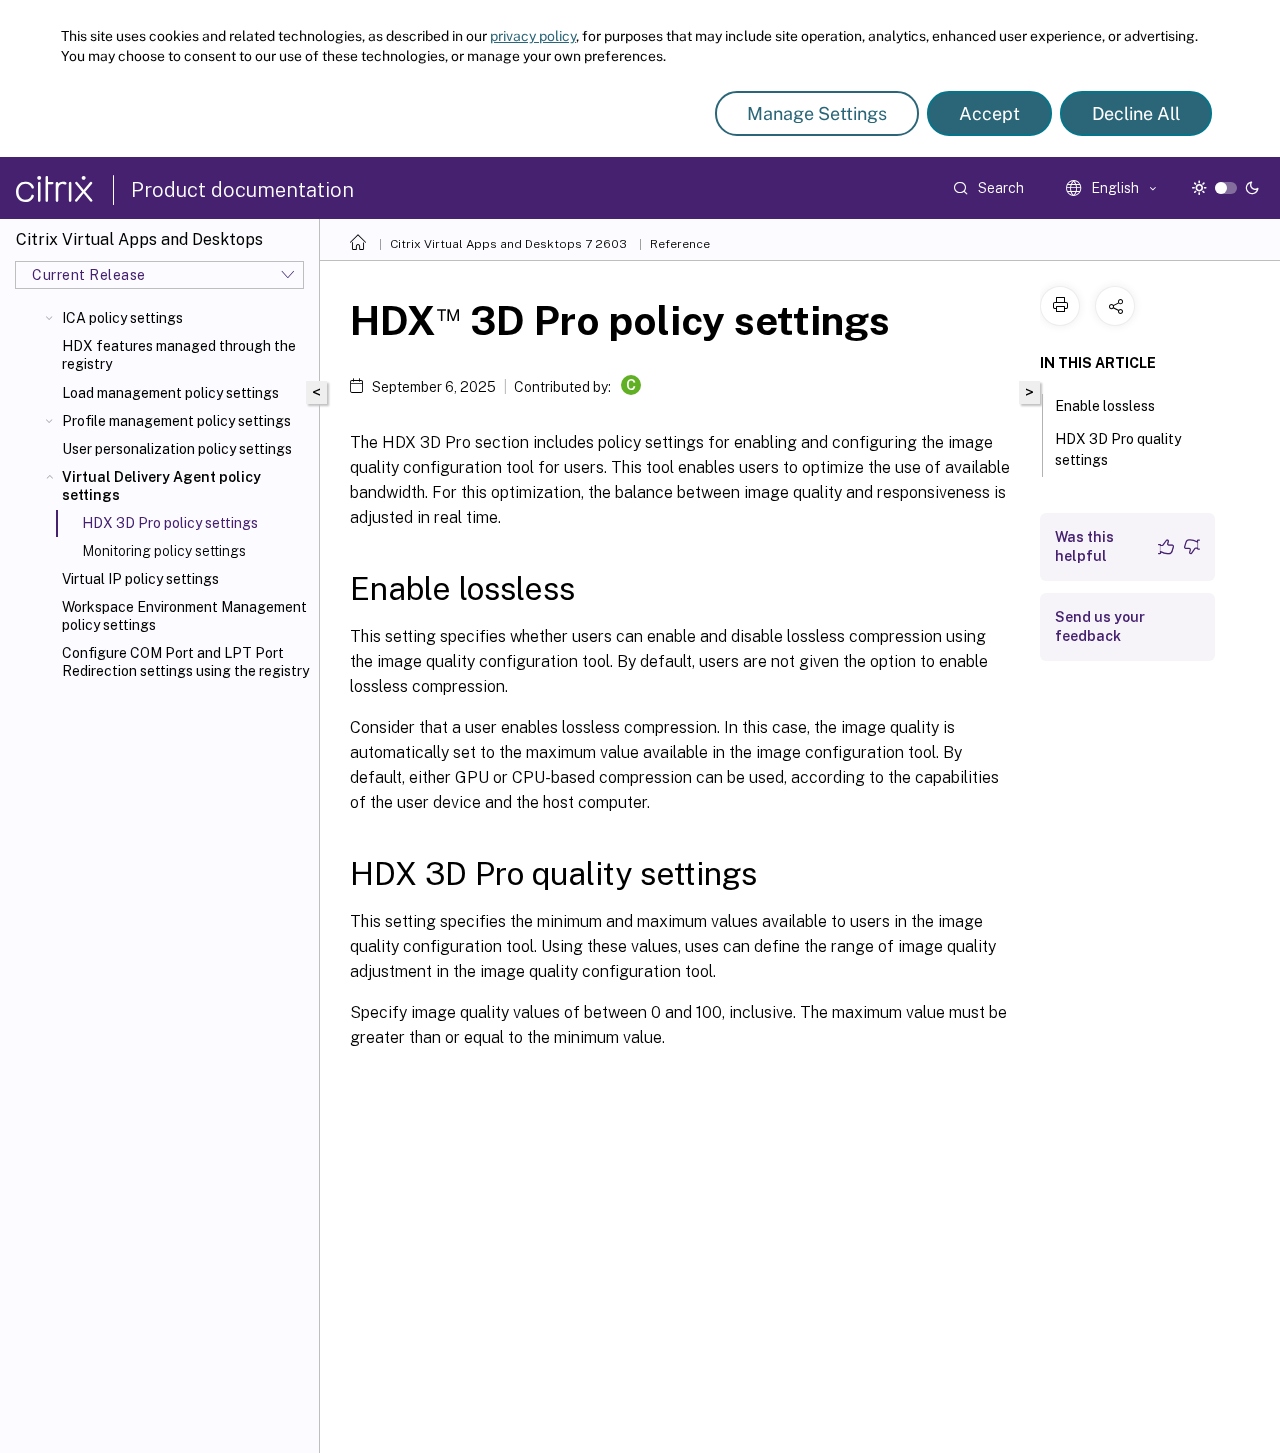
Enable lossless (1105, 406)
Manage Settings (817, 113)
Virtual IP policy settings (140, 579)
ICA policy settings (122, 318)
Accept (989, 113)
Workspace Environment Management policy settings (184, 616)
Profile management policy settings (176, 421)
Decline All (1136, 113)
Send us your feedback (1100, 626)
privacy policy (533, 36)
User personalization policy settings (177, 449)
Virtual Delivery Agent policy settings (161, 486)
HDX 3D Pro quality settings (1118, 449)
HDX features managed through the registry (179, 355)
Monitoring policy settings (164, 551)
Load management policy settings (170, 393)
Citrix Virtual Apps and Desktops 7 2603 (508, 244)
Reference (680, 244)
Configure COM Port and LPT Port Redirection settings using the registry (185, 662)
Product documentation (242, 190)
